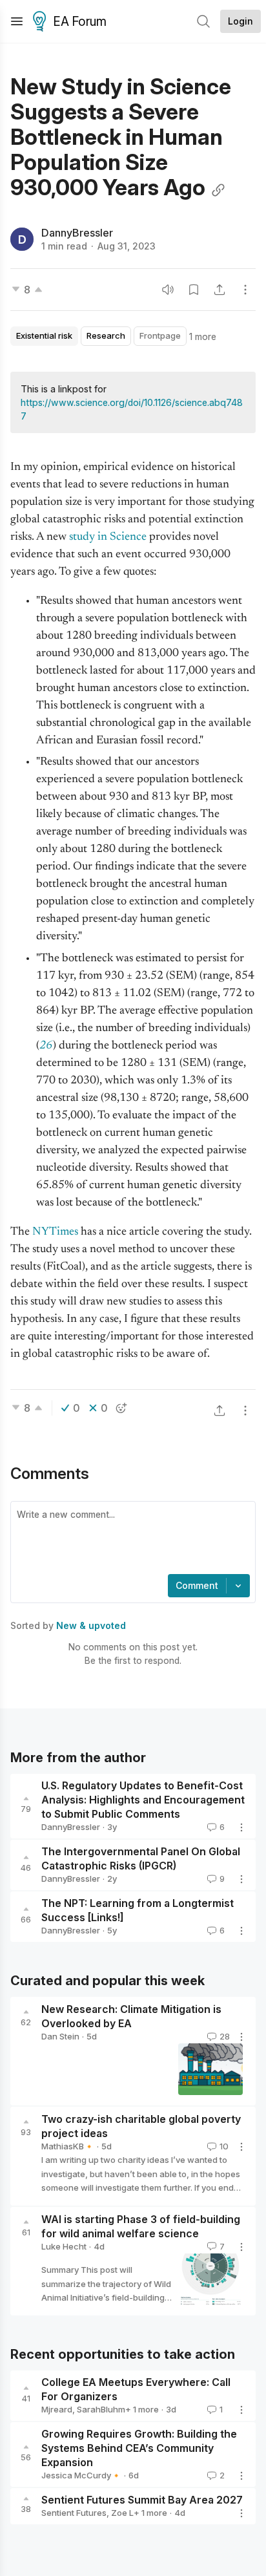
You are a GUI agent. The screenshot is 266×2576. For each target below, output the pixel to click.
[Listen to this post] (168, 290)
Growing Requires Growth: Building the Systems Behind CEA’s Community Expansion (139, 2448)
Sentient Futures (74, 2513)
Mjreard (57, 2409)
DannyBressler (77, 233)
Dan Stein (60, 2036)
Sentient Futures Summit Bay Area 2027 (142, 2500)
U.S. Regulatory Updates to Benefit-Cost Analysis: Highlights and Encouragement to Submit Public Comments (143, 1800)
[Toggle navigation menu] (17, 21)
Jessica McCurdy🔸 (81, 2475)
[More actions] (245, 290)
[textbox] (130, 1539)
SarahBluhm (101, 2409)
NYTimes (56, 1232)
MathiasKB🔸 (68, 2146)
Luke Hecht (64, 2246)
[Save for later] (194, 290)
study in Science (108, 537)
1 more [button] (203, 336)
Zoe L (122, 2513)
